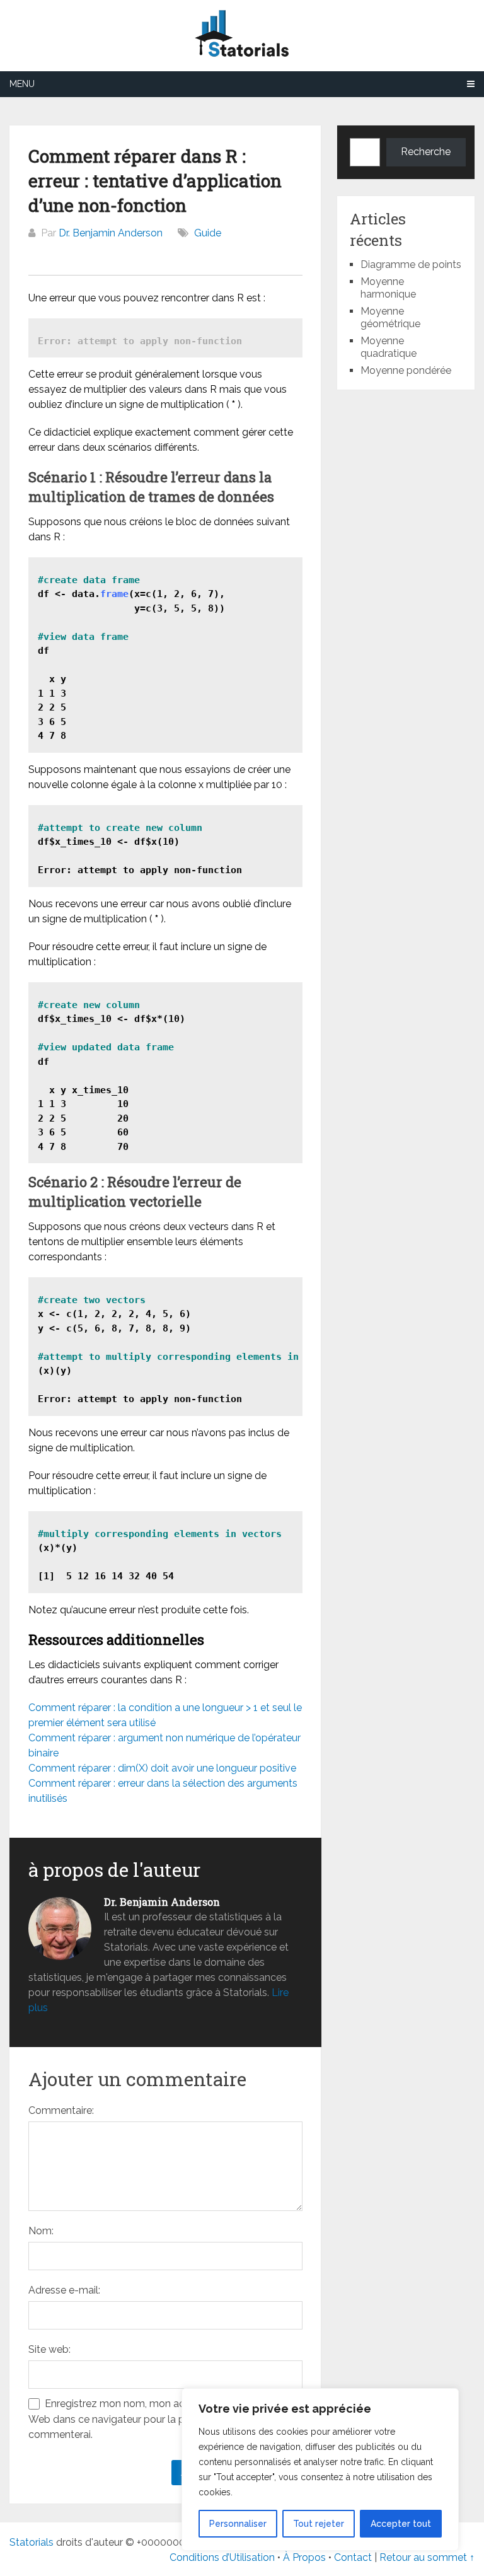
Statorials (32, 2542)
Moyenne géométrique (390, 317)
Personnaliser (238, 2524)
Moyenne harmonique (388, 288)
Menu (22, 84)
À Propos (304, 2557)
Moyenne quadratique (389, 347)
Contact (354, 2557)
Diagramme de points (411, 264)
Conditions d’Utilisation (222, 2557)
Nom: (41, 2231)
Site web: (49, 2349)
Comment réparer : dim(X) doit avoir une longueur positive (162, 1768)
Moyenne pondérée (406, 370)
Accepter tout (401, 2524)
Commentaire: (61, 2110)
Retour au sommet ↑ (427, 2557)
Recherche (426, 152)
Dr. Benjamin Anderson (111, 233)
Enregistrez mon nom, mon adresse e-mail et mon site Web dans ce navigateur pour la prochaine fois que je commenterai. (163, 2419)
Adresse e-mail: (64, 2290)
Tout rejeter (319, 2524)
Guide (208, 233)
